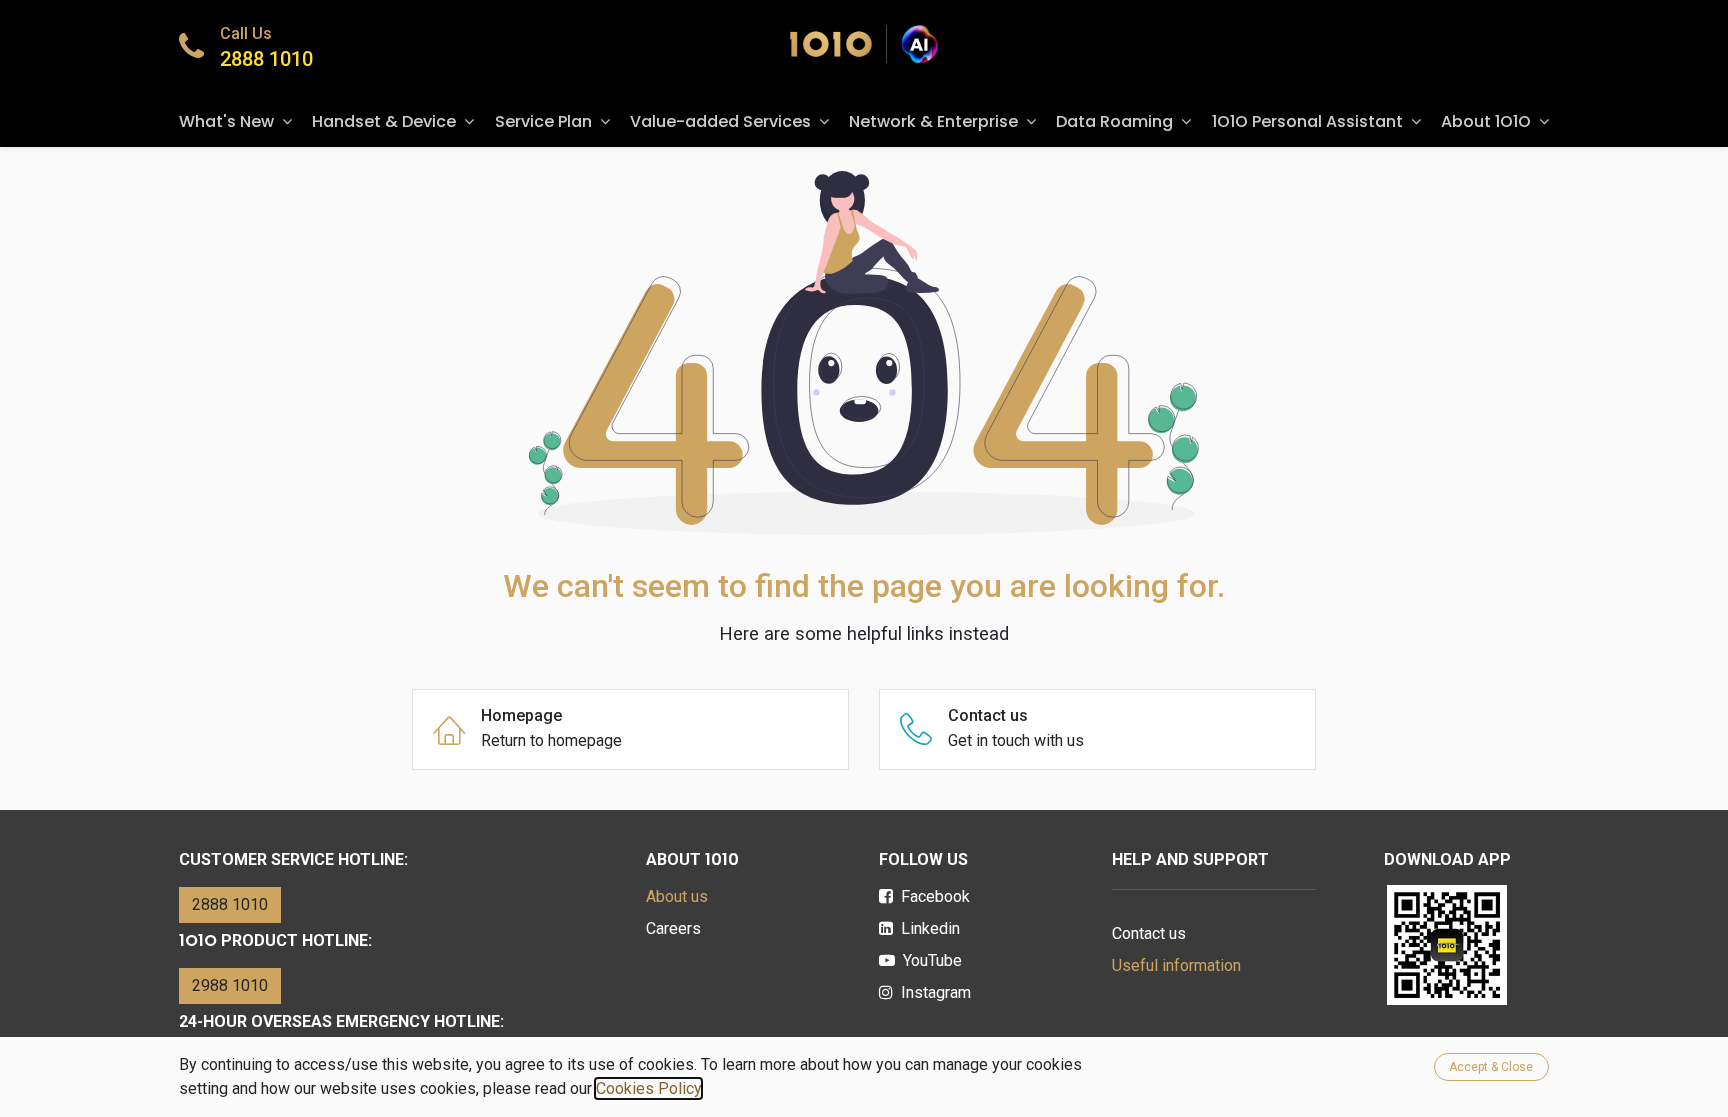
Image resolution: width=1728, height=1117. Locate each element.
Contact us (1149, 933)
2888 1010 (266, 59)
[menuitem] (235, 121)
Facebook (935, 896)
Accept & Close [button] (1491, 1067)
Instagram (936, 992)
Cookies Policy (648, 1088)
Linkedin (930, 928)
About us (677, 896)
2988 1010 (230, 985)
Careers (673, 928)
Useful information (1176, 965)
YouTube (932, 960)
